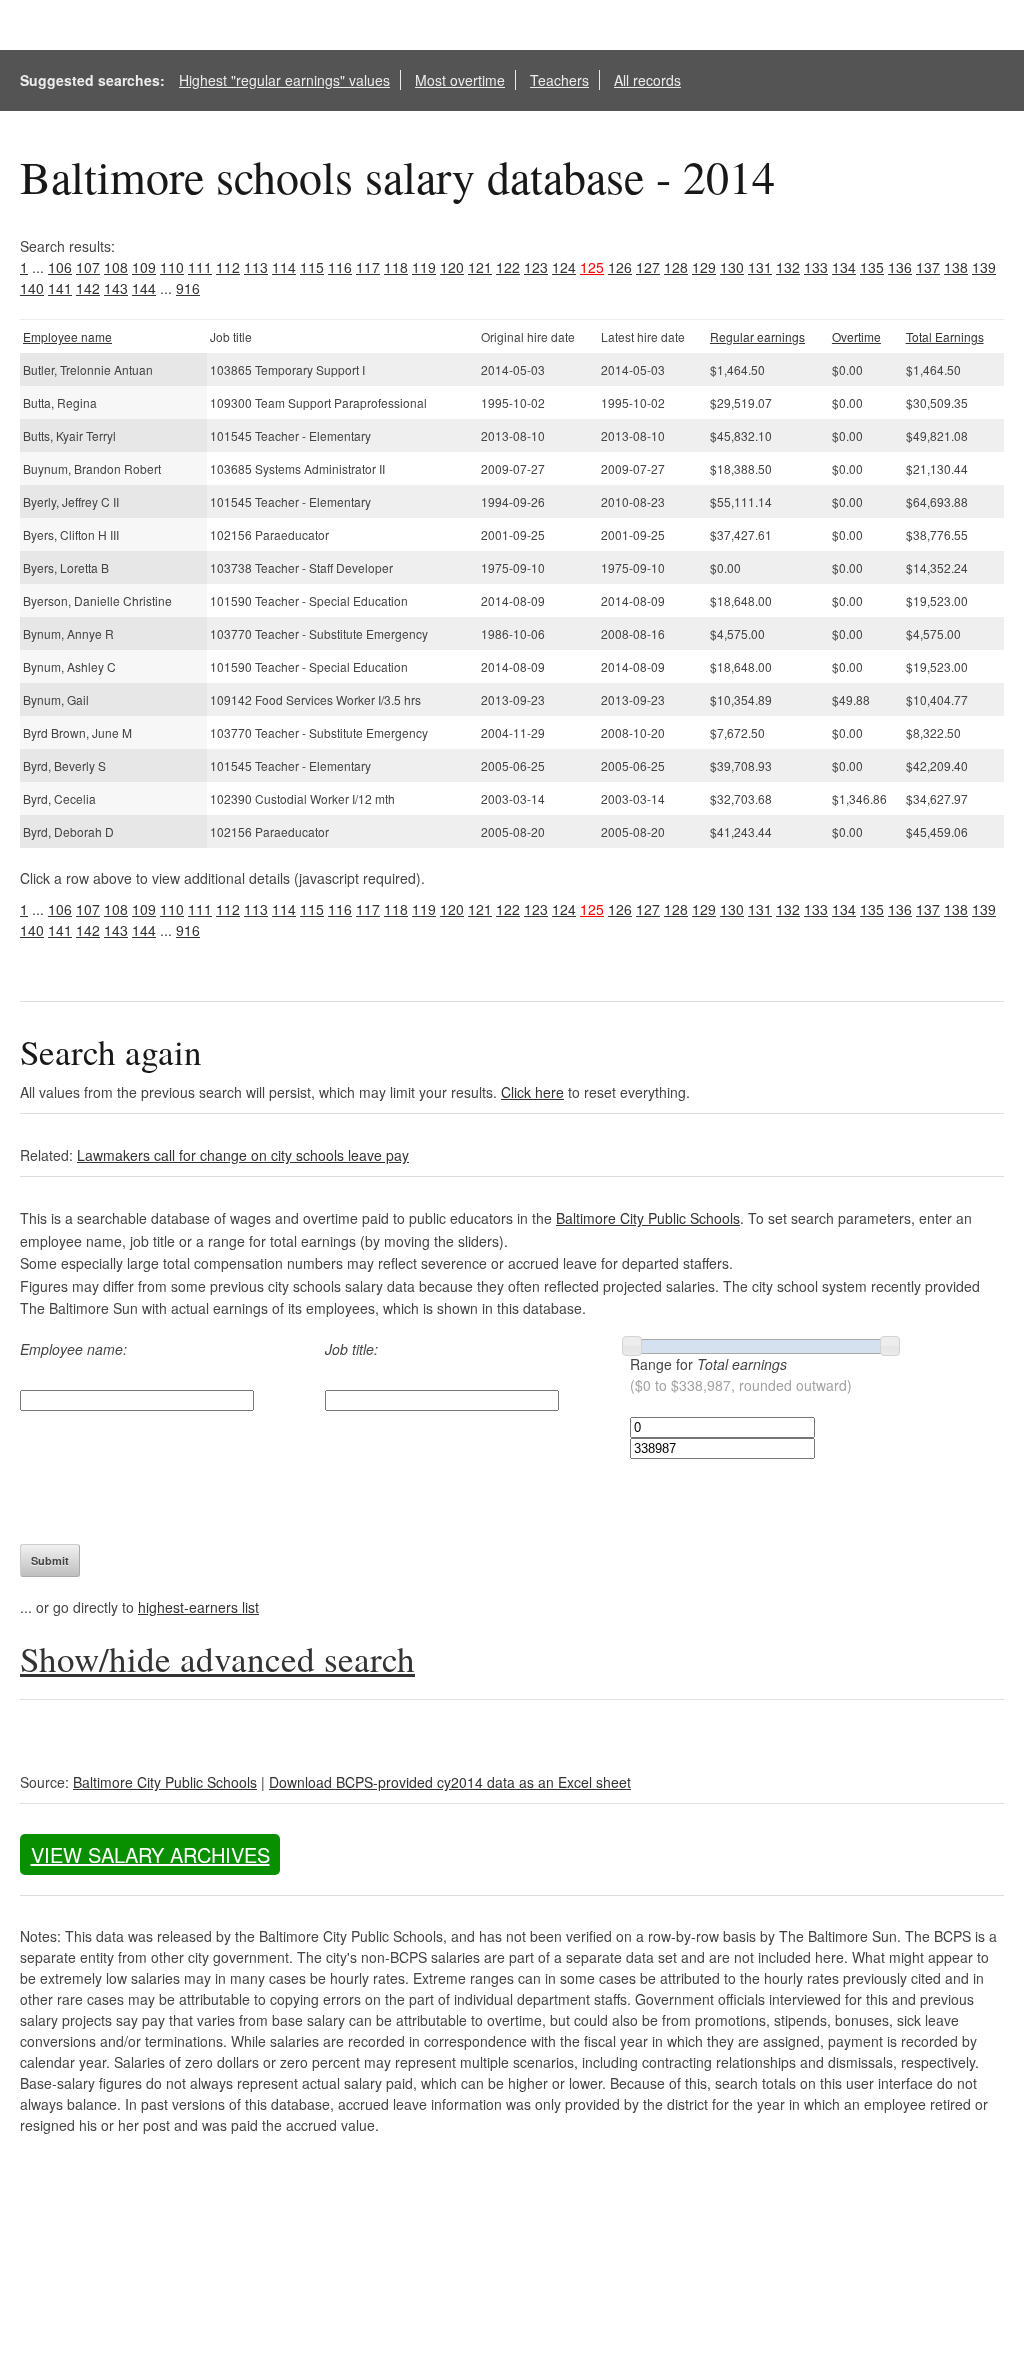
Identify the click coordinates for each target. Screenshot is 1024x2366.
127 (648, 267)
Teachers (559, 80)
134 (844, 267)
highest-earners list (198, 1607)
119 (424, 267)
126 (620, 267)
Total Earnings (945, 336)
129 (704, 267)
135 (872, 267)
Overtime (856, 336)
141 (60, 288)
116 (340, 267)
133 (816, 267)
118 (396, 267)
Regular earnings (757, 336)
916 (188, 288)
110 (172, 267)
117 (368, 267)
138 (956, 267)
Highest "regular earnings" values (284, 80)
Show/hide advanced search (217, 1658)
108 (116, 267)
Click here (532, 1092)
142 (88, 288)
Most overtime (460, 80)
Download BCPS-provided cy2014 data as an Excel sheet (450, 1782)
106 (60, 267)
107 (88, 267)
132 (788, 267)
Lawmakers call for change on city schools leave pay (243, 1155)
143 (116, 288)
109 (144, 267)
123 (536, 267)
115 (312, 267)
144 (144, 288)
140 (32, 288)
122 (508, 267)
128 (676, 267)
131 (760, 267)
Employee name (67, 336)
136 (900, 267)
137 (928, 267)
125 (592, 267)
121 (480, 267)
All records (647, 80)
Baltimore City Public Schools (648, 1218)
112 (228, 267)
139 (984, 267)
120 (452, 267)
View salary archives (150, 1854)
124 (564, 267)
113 (256, 267)
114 (284, 267)
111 (200, 267)
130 (732, 267)
